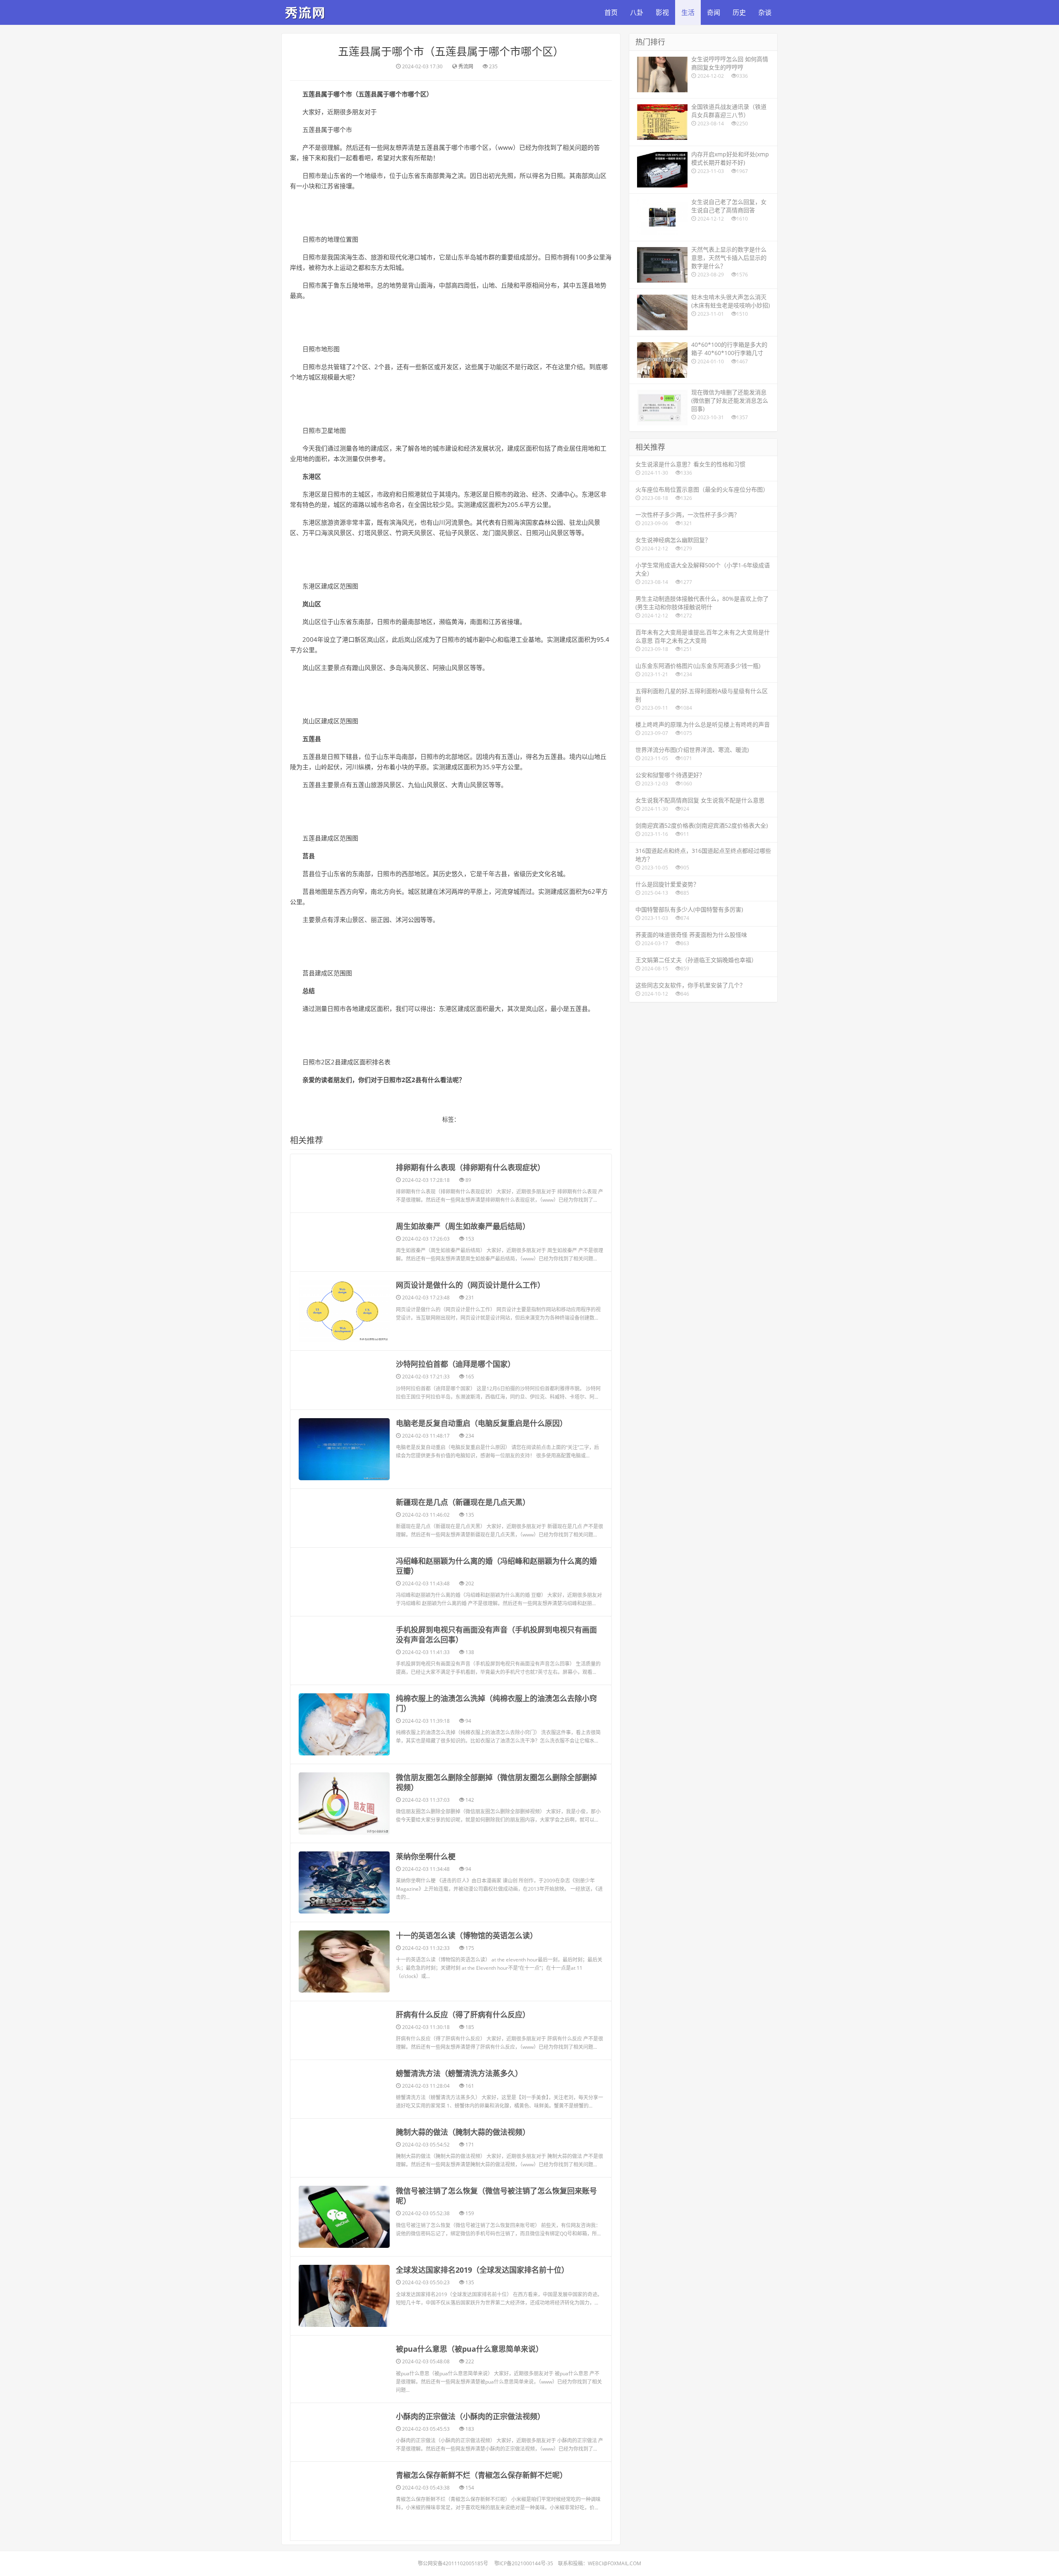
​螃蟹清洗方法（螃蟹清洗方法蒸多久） (459, 2073)
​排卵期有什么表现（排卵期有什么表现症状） (470, 1167)
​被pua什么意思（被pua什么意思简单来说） (470, 2349)
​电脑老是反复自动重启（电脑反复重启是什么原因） (482, 1423)
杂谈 (765, 12)
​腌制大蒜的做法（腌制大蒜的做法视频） (463, 2132)
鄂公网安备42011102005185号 (453, 2563)
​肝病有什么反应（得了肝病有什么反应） (463, 2014)
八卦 (637, 12)
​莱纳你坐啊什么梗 (426, 1856)
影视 (662, 12)
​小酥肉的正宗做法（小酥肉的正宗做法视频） (470, 2416)
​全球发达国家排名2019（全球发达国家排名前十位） (482, 2270)
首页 (611, 12)
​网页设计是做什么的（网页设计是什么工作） (470, 1285)
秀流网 (466, 66)
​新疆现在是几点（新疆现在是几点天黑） (463, 1502)
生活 (688, 12)
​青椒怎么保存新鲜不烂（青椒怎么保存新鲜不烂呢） (482, 2475)
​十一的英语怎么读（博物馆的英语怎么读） (467, 1935)
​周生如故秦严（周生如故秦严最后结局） (463, 1226)
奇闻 (714, 12)
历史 (739, 12)
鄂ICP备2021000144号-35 (524, 2563)
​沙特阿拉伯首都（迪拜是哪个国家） (455, 1364)
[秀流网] (306, 11)
